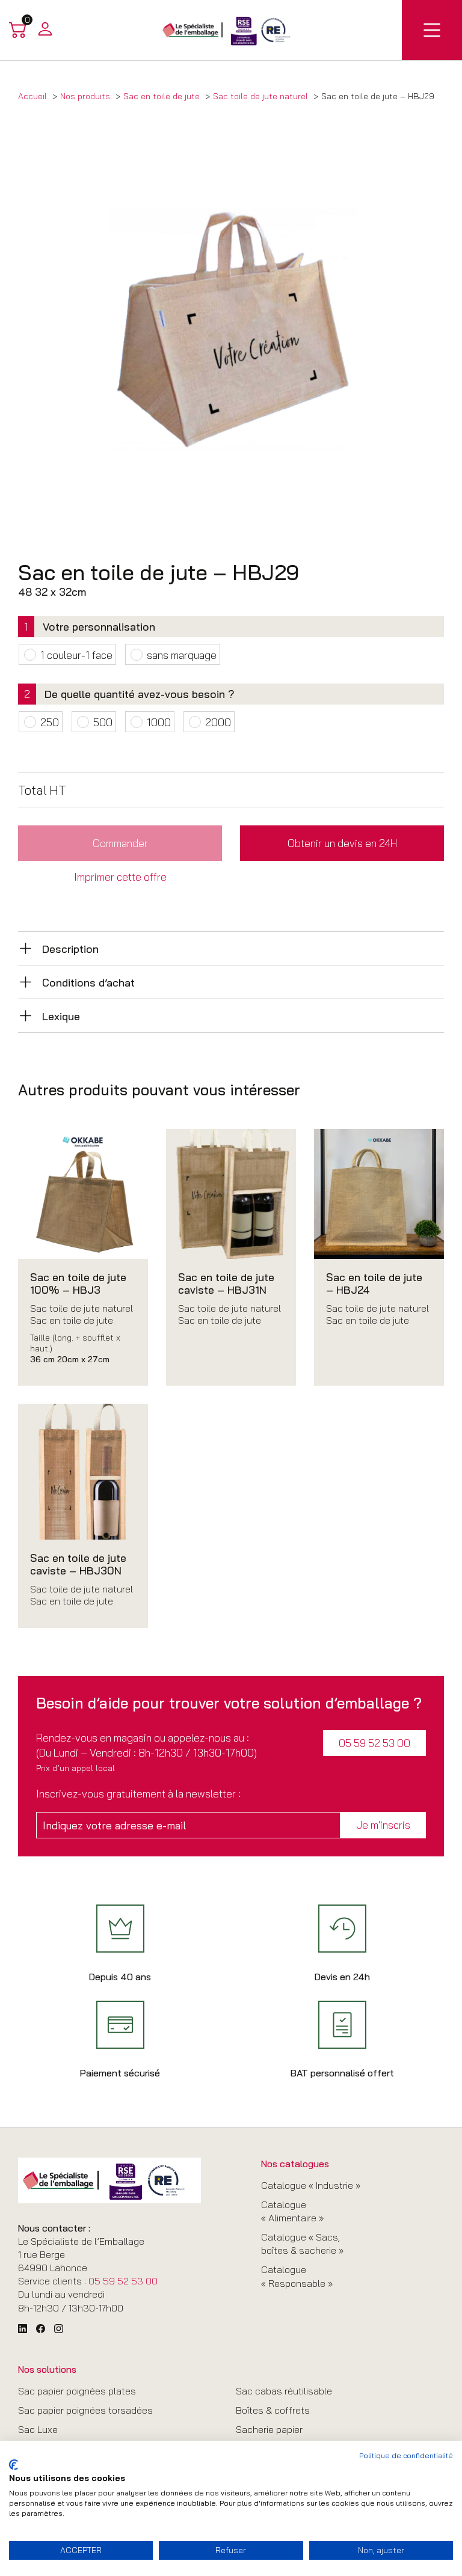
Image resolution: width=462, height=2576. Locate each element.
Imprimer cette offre (120, 877)
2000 (218, 722)
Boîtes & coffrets (273, 2410)
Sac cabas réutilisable (284, 2391)
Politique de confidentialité (406, 2455)
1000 (159, 722)
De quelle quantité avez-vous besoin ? (140, 694)
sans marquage (182, 655)
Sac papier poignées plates (77, 2391)
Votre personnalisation (99, 626)
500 (103, 722)
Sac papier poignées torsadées (85, 2410)
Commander (120, 843)
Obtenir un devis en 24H (342, 843)
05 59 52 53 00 (374, 1743)
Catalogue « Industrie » (311, 2185)
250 (50, 722)
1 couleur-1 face (76, 655)
